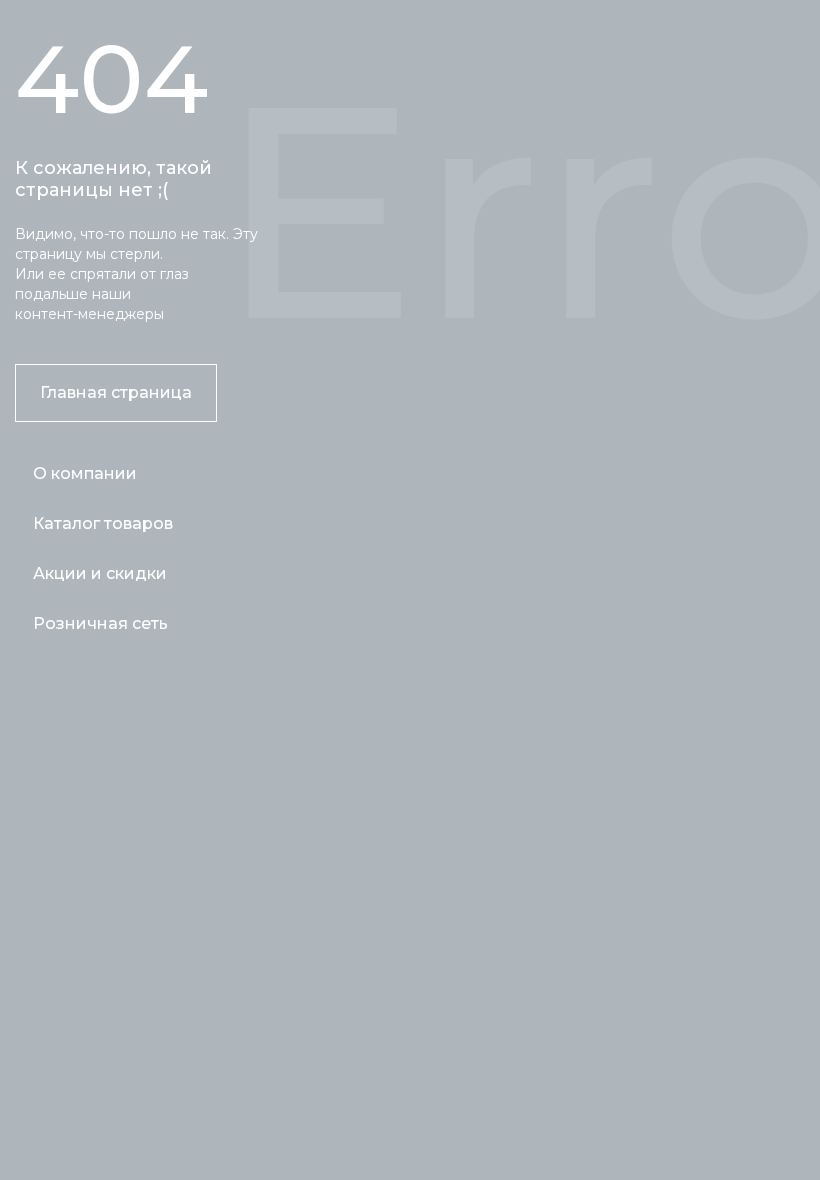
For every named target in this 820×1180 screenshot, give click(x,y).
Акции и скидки (100, 573)
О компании (85, 473)
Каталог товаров (103, 523)
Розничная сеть (100, 623)
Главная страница (116, 392)
